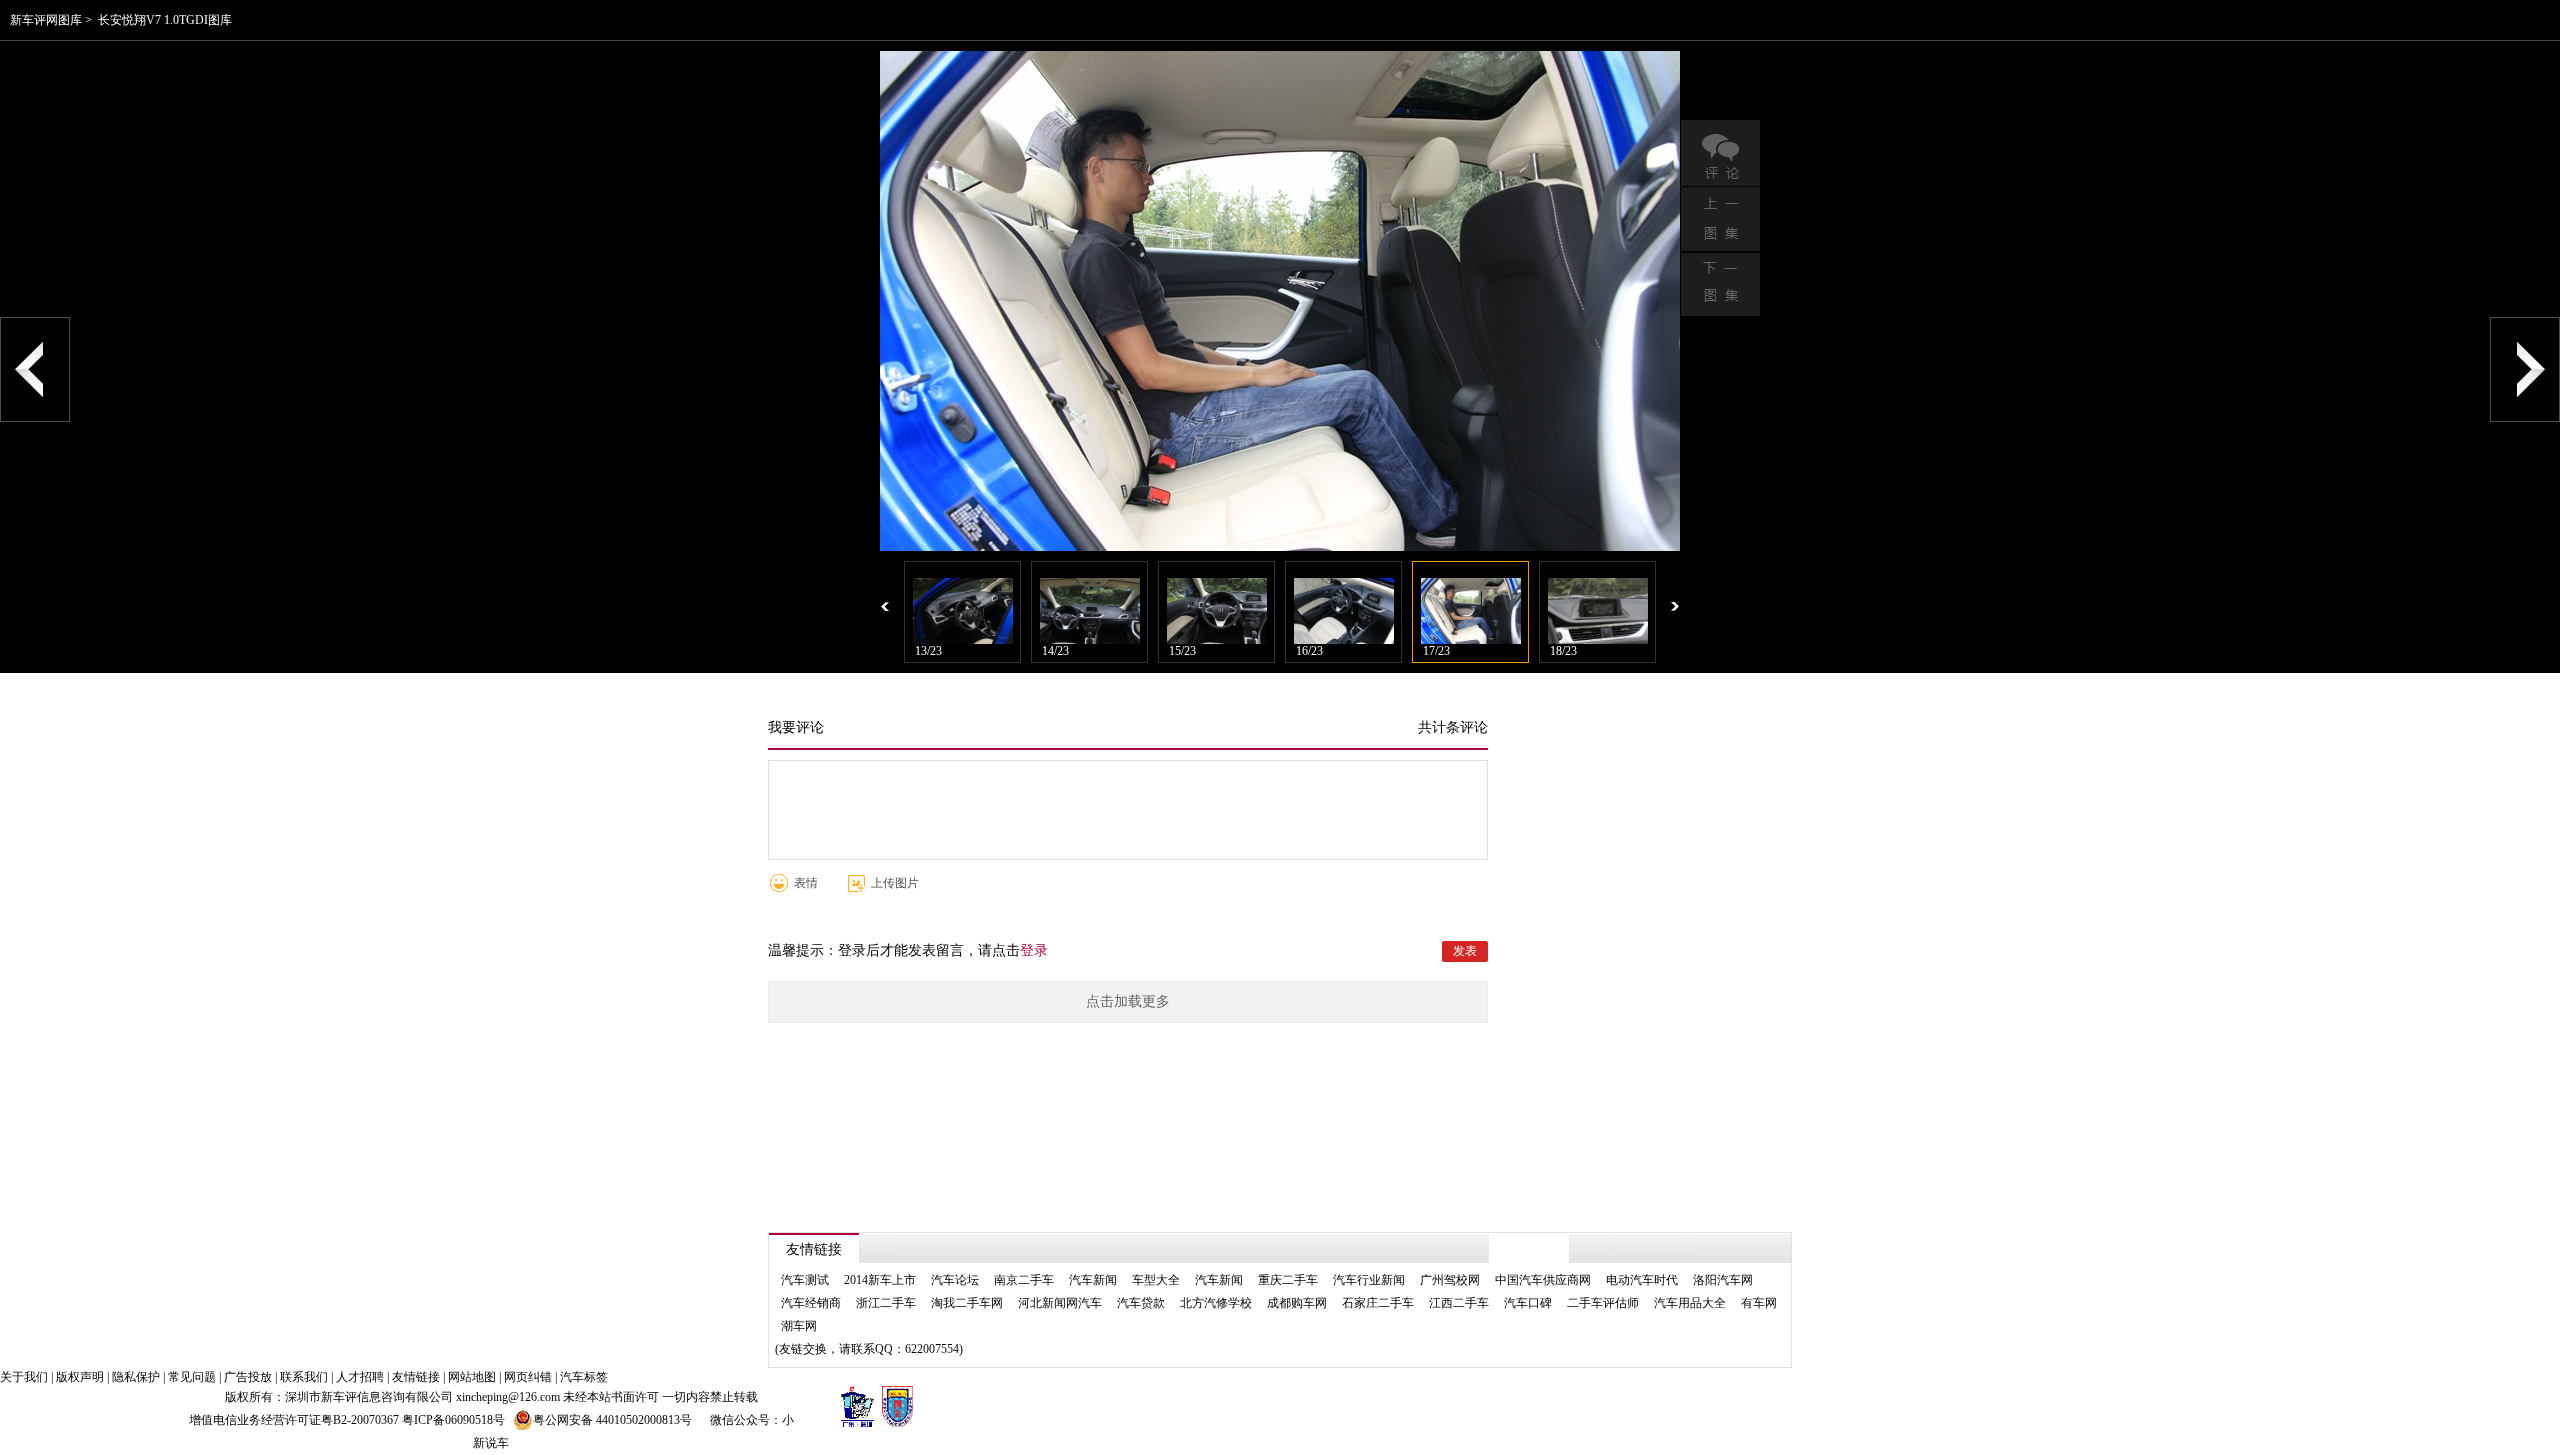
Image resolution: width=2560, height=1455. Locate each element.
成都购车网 (1297, 1303)
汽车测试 (805, 1280)
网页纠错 (528, 1377)
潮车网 (799, 1326)
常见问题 (192, 1377)
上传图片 (895, 883)
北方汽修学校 (1216, 1303)
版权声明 (80, 1377)
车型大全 (1156, 1280)
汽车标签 (584, 1377)
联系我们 (304, 1377)
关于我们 (24, 1377)
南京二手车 (1024, 1280)
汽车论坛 (955, 1280)
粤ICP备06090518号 (453, 1420)
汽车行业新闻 (1369, 1280)
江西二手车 (1459, 1303)
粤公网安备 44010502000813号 (612, 1420)
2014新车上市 (880, 1280)
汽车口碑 (1528, 1303)
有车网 (1759, 1303)
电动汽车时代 (1642, 1280)
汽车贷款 (1141, 1303)
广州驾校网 (1450, 1280)
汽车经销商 (811, 1303)
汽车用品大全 (1690, 1303)
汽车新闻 (1093, 1280)
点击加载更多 (1128, 1001)
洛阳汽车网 (1723, 1280)
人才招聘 (360, 1377)
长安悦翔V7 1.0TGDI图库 (165, 20)
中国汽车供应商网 (1543, 1280)
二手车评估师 (1603, 1303)
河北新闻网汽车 (1060, 1303)
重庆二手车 (1288, 1280)
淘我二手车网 (967, 1303)
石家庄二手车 (1378, 1303)
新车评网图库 (46, 20)
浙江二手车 (886, 1303)
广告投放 (248, 1377)
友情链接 (416, 1377)
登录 (1034, 950)
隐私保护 (136, 1377)
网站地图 (472, 1377)
